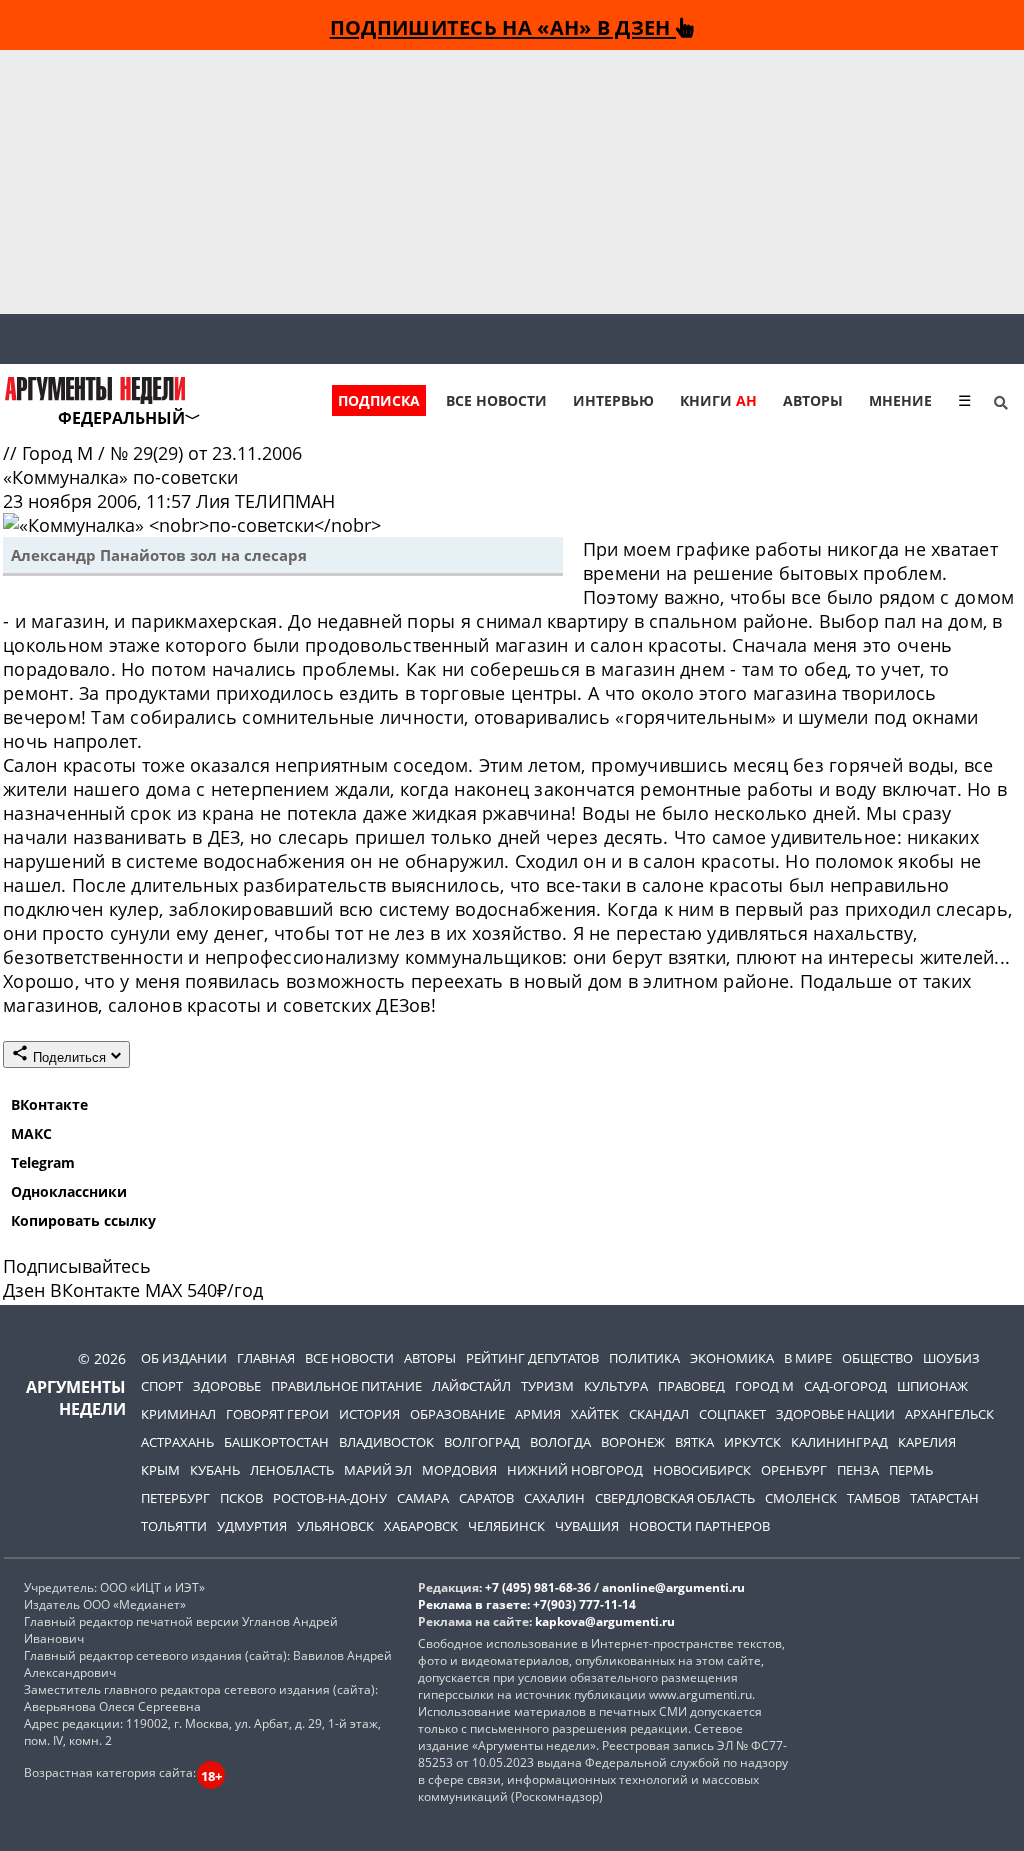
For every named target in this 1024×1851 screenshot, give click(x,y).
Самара (423, 1498)
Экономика (732, 1358)
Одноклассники (69, 1191)
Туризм (547, 1386)
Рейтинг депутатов (532, 1358)
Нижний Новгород (575, 1470)
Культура (616, 1386)
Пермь (911, 1470)
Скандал (659, 1414)
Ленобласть (292, 1470)
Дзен (24, 1290)
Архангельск (949, 1414)
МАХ (163, 1290)
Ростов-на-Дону (330, 1498)
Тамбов (873, 1498)
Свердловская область (675, 1498)
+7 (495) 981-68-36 (538, 1587)
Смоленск (801, 1498)
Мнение (900, 400)
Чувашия (587, 1526)
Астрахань (177, 1442)
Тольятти (174, 1526)
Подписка (379, 400)
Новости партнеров (699, 1526)
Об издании (184, 1358)
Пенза (858, 1470)
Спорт (162, 1386)
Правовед (691, 1386)
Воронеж (633, 1442)
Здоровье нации (835, 1414)
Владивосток (386, 1442)
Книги (718, 400)
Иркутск (752, 1442)
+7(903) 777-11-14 (584, 1604)
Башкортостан (276, 1442)
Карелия (927, 1442)
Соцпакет (732, 1414)
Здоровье (227, 1386)
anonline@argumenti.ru (673, 1587)
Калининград (839, 1442)
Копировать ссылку (83, 1220)
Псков (241, 1498)
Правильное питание (346, 1386)
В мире (808, 1358)
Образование (457, 1414)
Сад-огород (845, 1386)
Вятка (694, 1442)
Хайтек (595, 1414)
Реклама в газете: (474, 1604)
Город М (60, 453)
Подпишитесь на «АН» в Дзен (503, 27)
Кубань (215, 1470)
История (369, 1414)
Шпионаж (932, 1386)
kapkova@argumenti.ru (605, 1621)
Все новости (496, 400)
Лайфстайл (471, 1386)
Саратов (486, 1498)
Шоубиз (951, 1358)
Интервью (613, 400)
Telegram (43, 1162)
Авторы (813, 400)
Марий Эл (378, 1470)
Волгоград (482, 1442)
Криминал (178, 1414)
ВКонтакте (49, 1104)
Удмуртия (252, 1526)
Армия (538, 1414)
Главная (266, 1358)
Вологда (560, 1442)
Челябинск (506, 1526)
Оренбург (794, 1470)
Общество (877, 1358)
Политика (644, 1358)
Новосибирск (702, 1470)
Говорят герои (277, 1414)
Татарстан (944, 1498)
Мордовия (459, 1470)
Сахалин (554, 1498)
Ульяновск (335, 1526)
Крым (160, 1470)
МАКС (31, 1133)
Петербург (175, 1498)
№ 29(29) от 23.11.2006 (206, 453)
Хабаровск (421, 1526)
